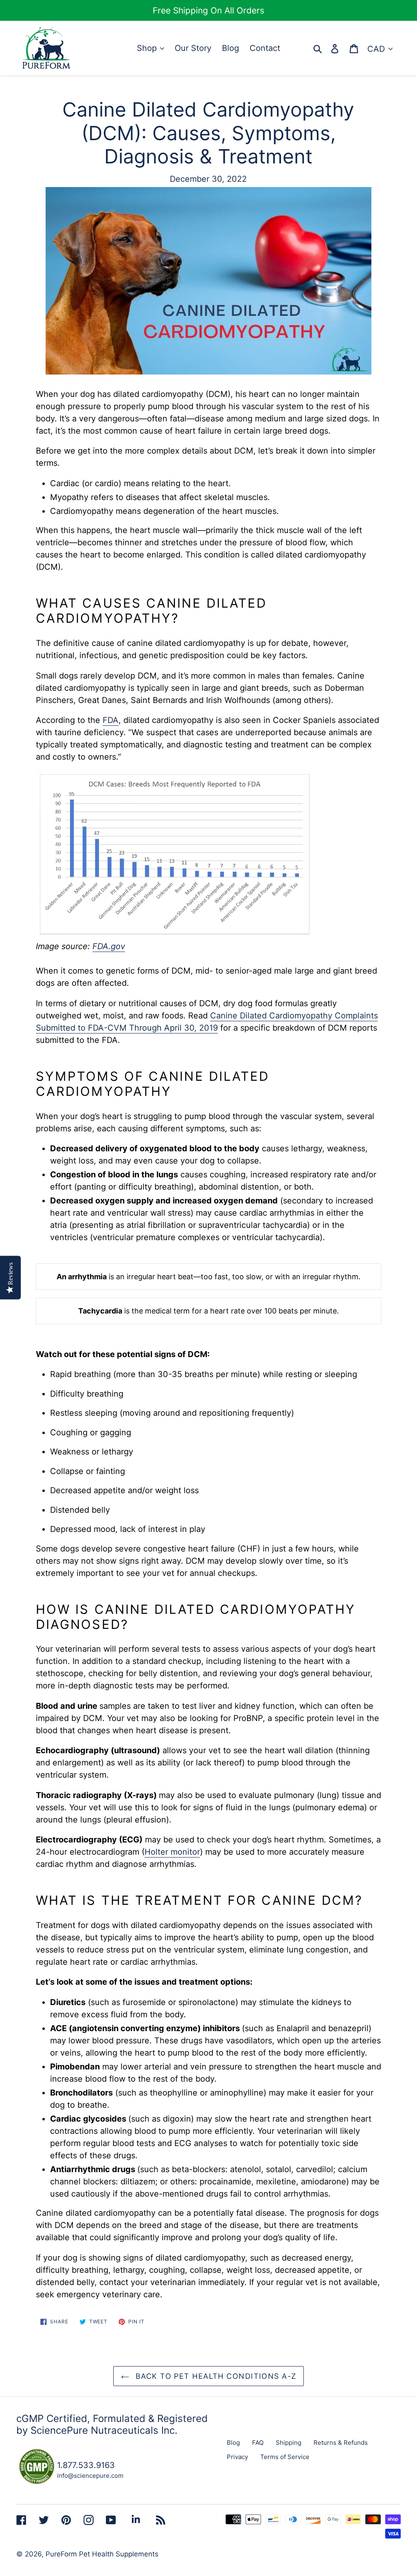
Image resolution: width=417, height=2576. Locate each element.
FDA (111, 720)
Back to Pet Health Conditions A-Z (215, 2376)
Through (147, 1028)
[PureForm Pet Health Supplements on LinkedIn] (136, 2519)
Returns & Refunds (341, 2443)
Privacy (237, 2457)
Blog (233, 2443)
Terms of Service (285, 2457)
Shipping (289, 2443)
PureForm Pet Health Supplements (102, 2554)
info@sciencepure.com (90, 2476)
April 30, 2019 (191, 1028)
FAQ (258, 2443)
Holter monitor (172, 1852)
